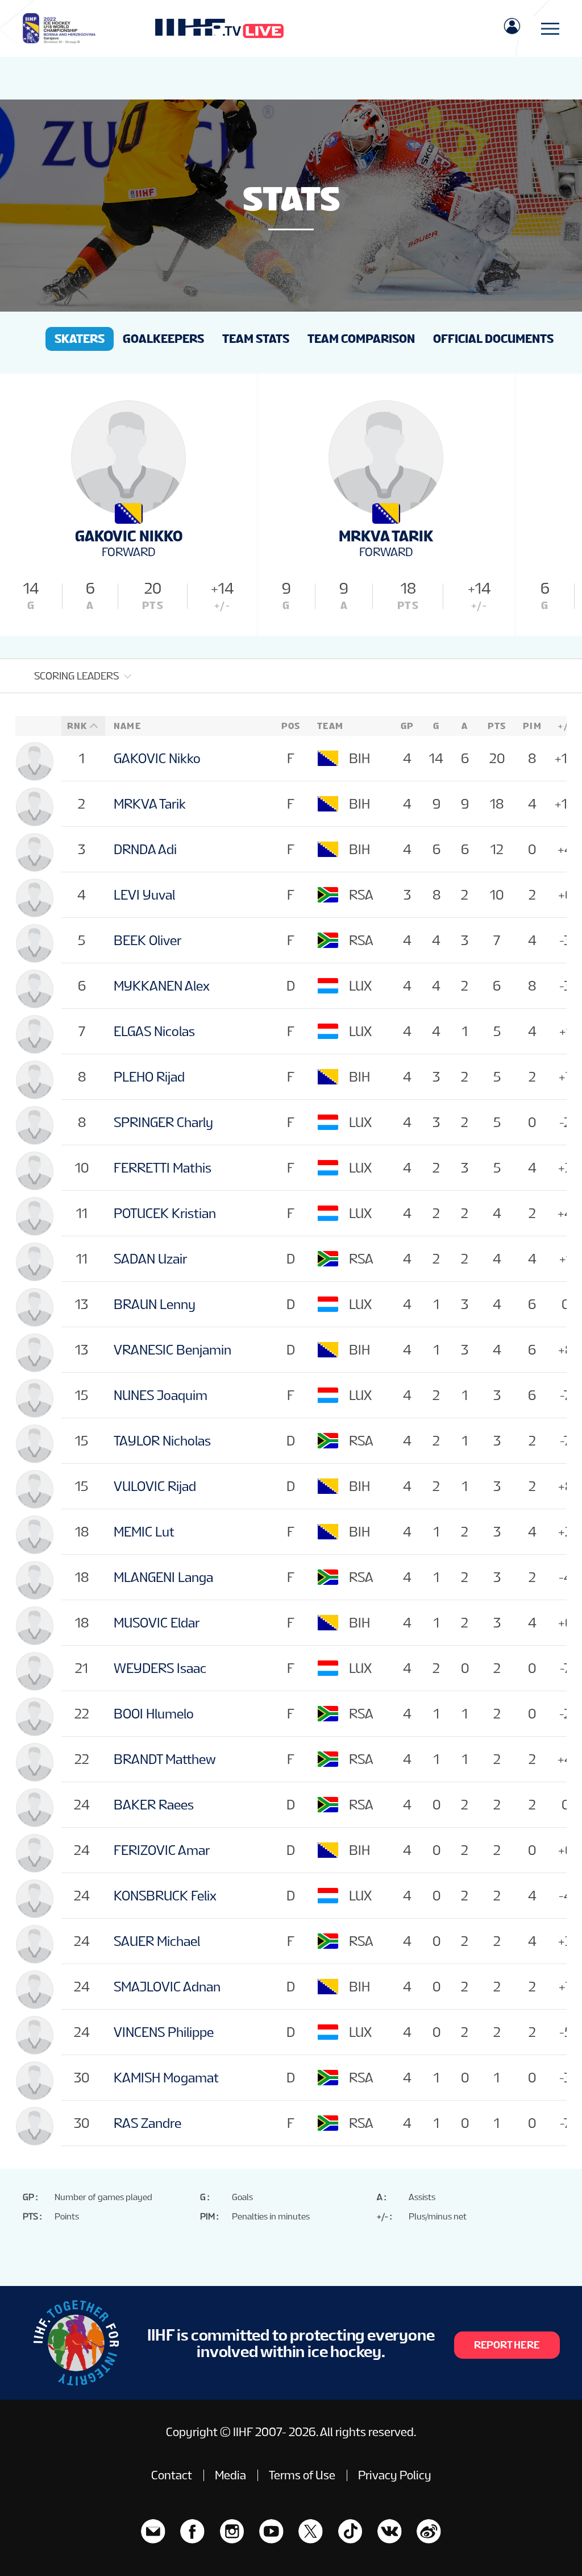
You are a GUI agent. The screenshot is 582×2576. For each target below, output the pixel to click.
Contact (172, 2475)
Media (230, 2475)
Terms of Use (302, 2475)
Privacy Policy (395, 2475)
